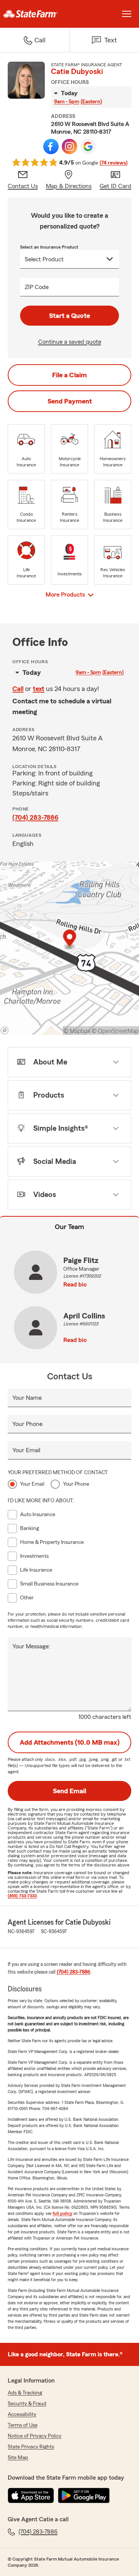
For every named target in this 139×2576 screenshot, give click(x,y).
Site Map (18, 2458)
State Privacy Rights (31, 2447)
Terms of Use (23, 2425)
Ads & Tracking (25, 2393)
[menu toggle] (127, 14)
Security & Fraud (27, 2404)
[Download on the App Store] (31, 2495)
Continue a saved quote (70, 342)
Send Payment (70, 401)
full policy (62, 2213)
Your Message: (31, 1646)
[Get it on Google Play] (84, 2495)
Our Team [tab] (69, 1227)
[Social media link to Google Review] (88, 146)
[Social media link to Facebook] (51, 146)
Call (18, 689)
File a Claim (69, 375)
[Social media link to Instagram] (69, 146)
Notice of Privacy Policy (35, 2436)
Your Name (27, 1398)
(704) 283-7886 (35, 817)
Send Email (69, 1791)
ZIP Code (37, 287)
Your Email (26, 1450)
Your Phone (27, 1424)
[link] (35, 14)
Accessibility (22, 2415)
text (39, 689)
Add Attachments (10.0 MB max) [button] (70, 1742)
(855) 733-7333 (22, 1896)
